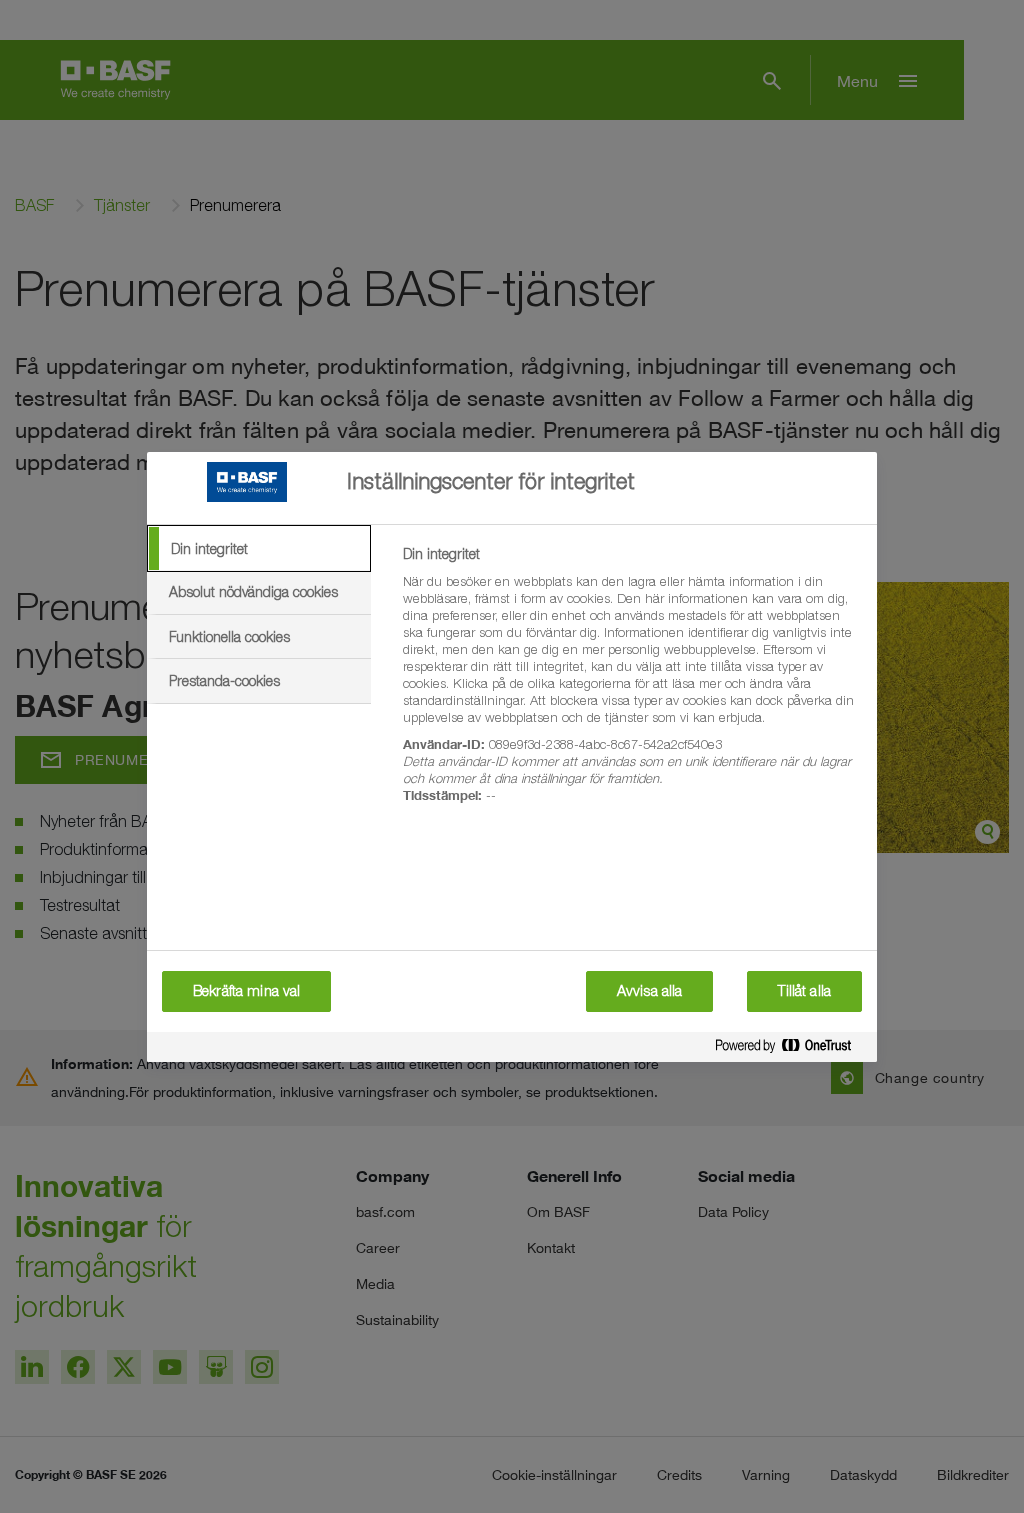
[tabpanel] (631, 686)
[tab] (259, 549)
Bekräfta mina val (246, 991)
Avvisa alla (650, 991)
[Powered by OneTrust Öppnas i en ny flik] (791, 1049)
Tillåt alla (804, 991)
